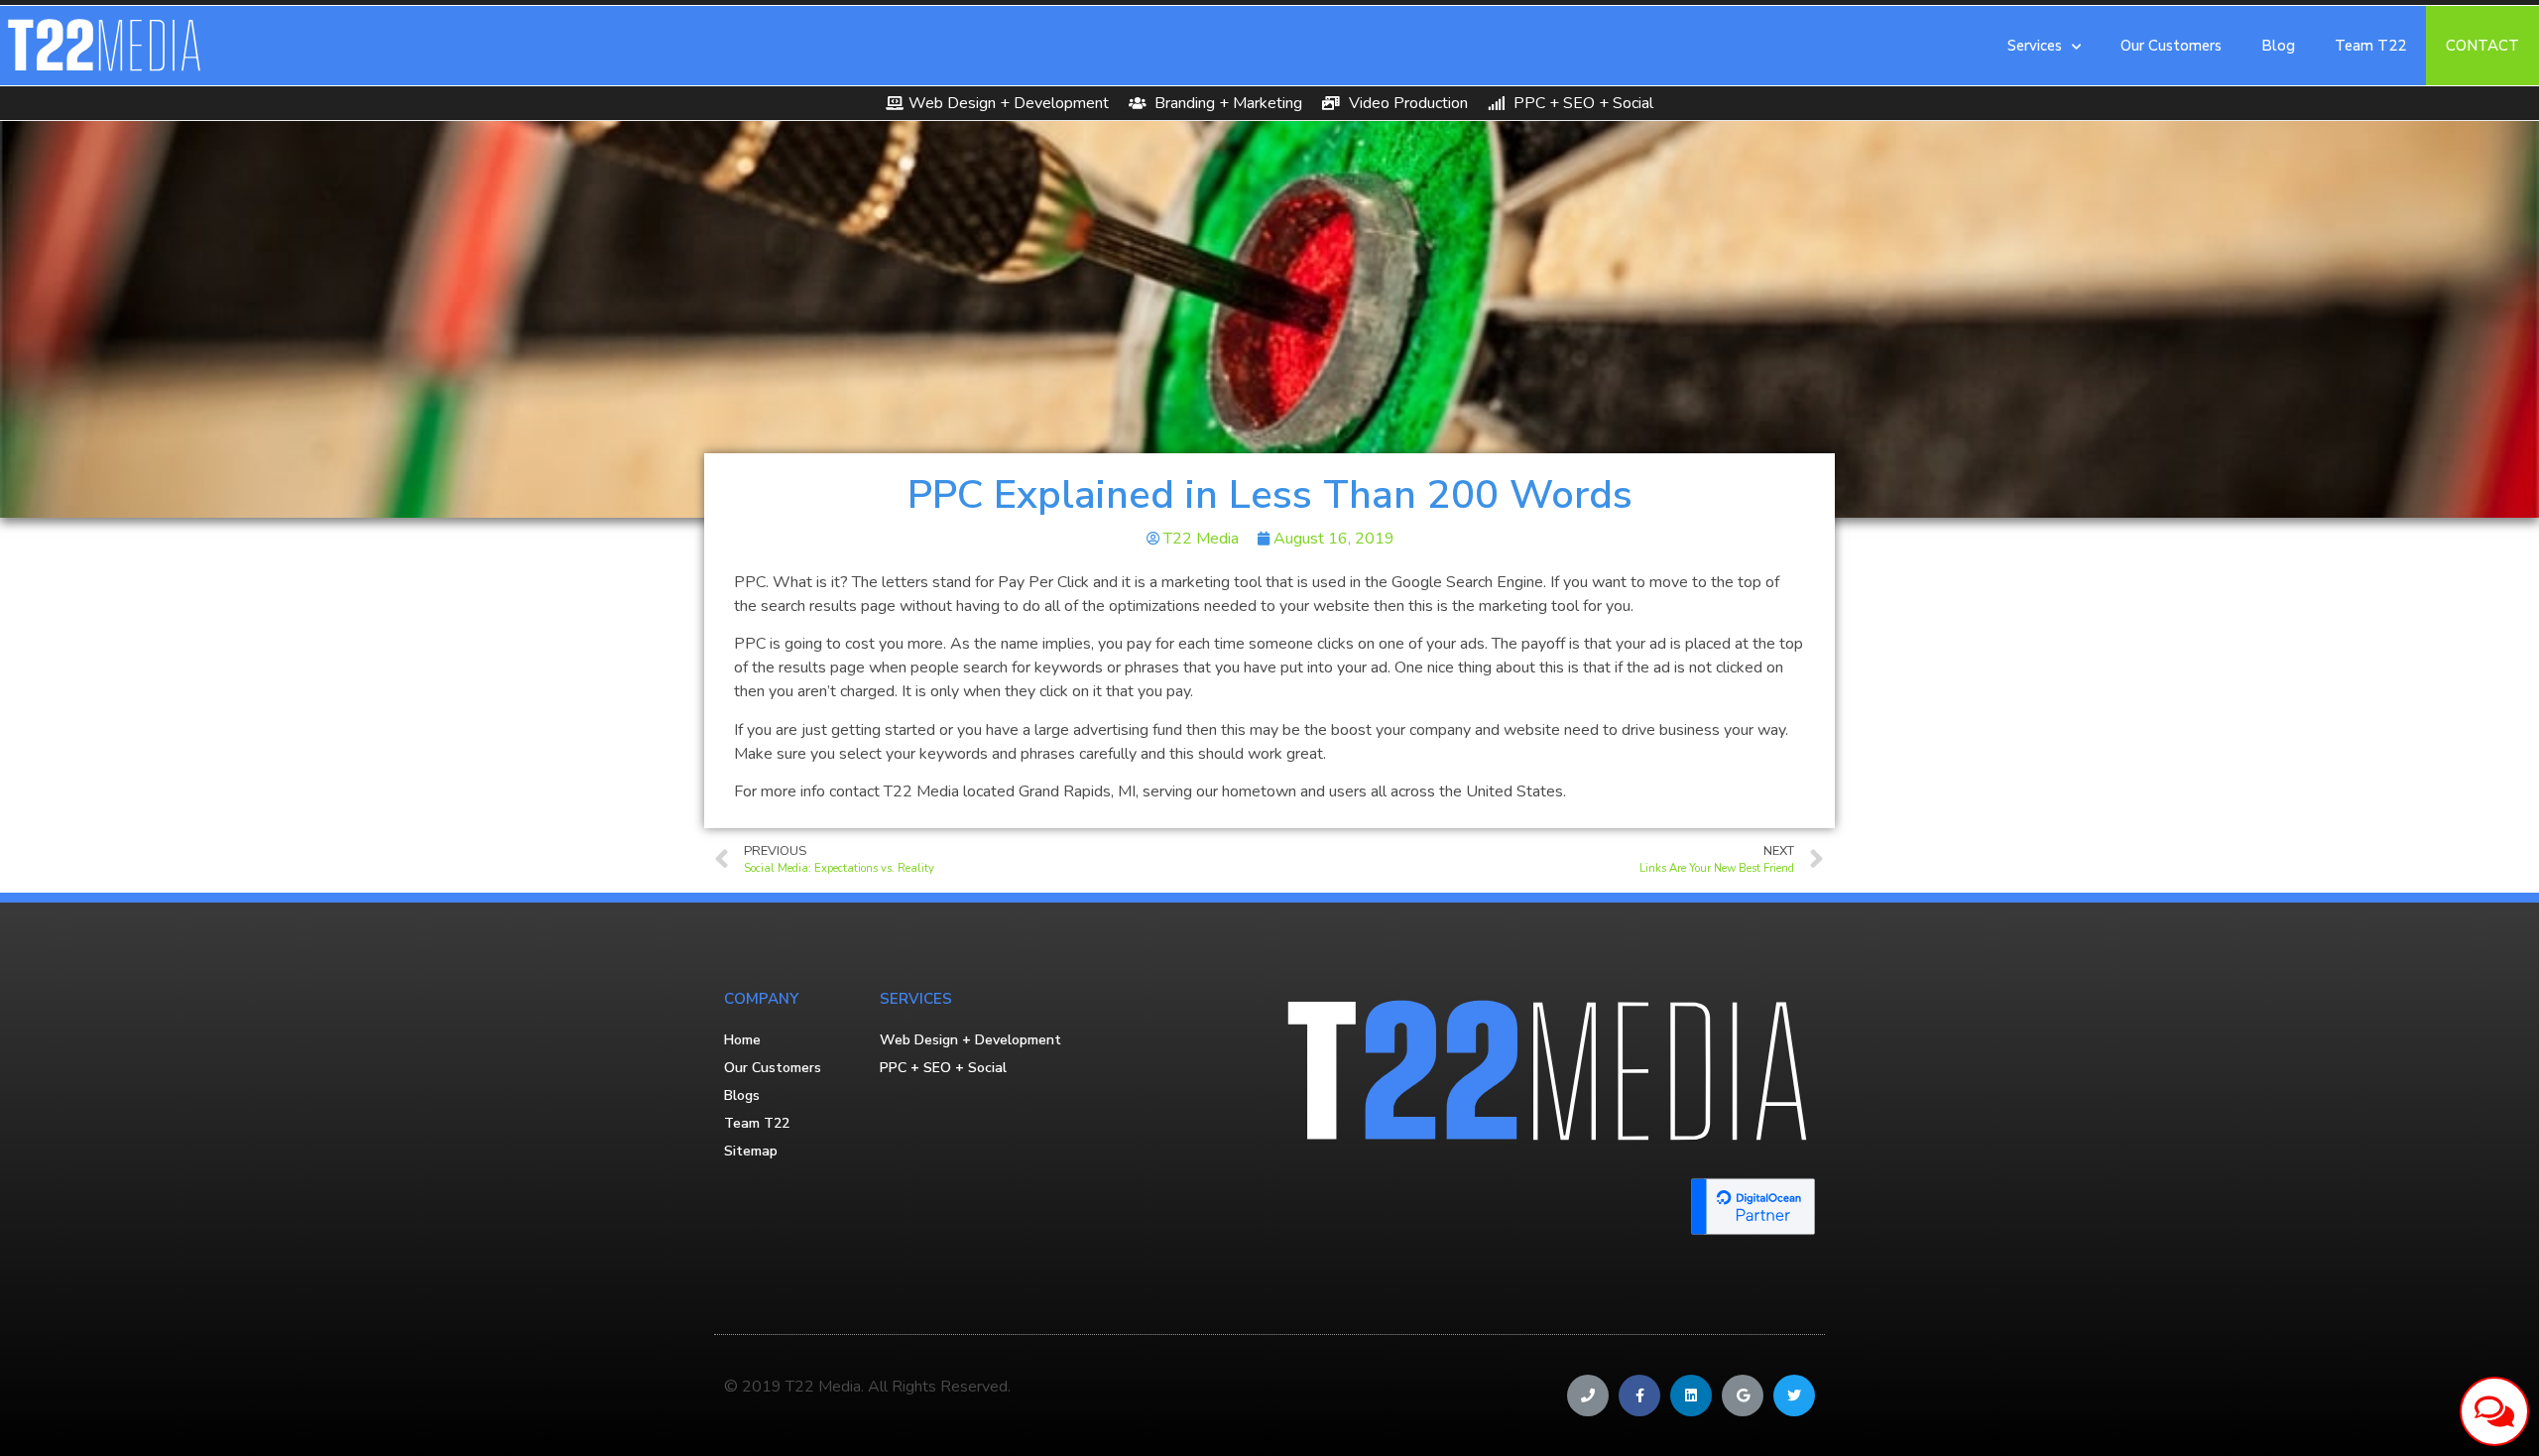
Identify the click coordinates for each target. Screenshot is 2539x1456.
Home (742, 1040)
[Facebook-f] (1639, 1395)
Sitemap (751, 1151)
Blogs (742, 1095)
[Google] (1743, 1395)
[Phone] (1588, 1395)
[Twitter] (1794, 1395)
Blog (2278, 46)
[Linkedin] (1691, 1395)
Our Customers (2171, 46)
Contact (2482, 46)
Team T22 (2370, 46)
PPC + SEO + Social (943, 1068)
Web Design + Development (970, 1040)
